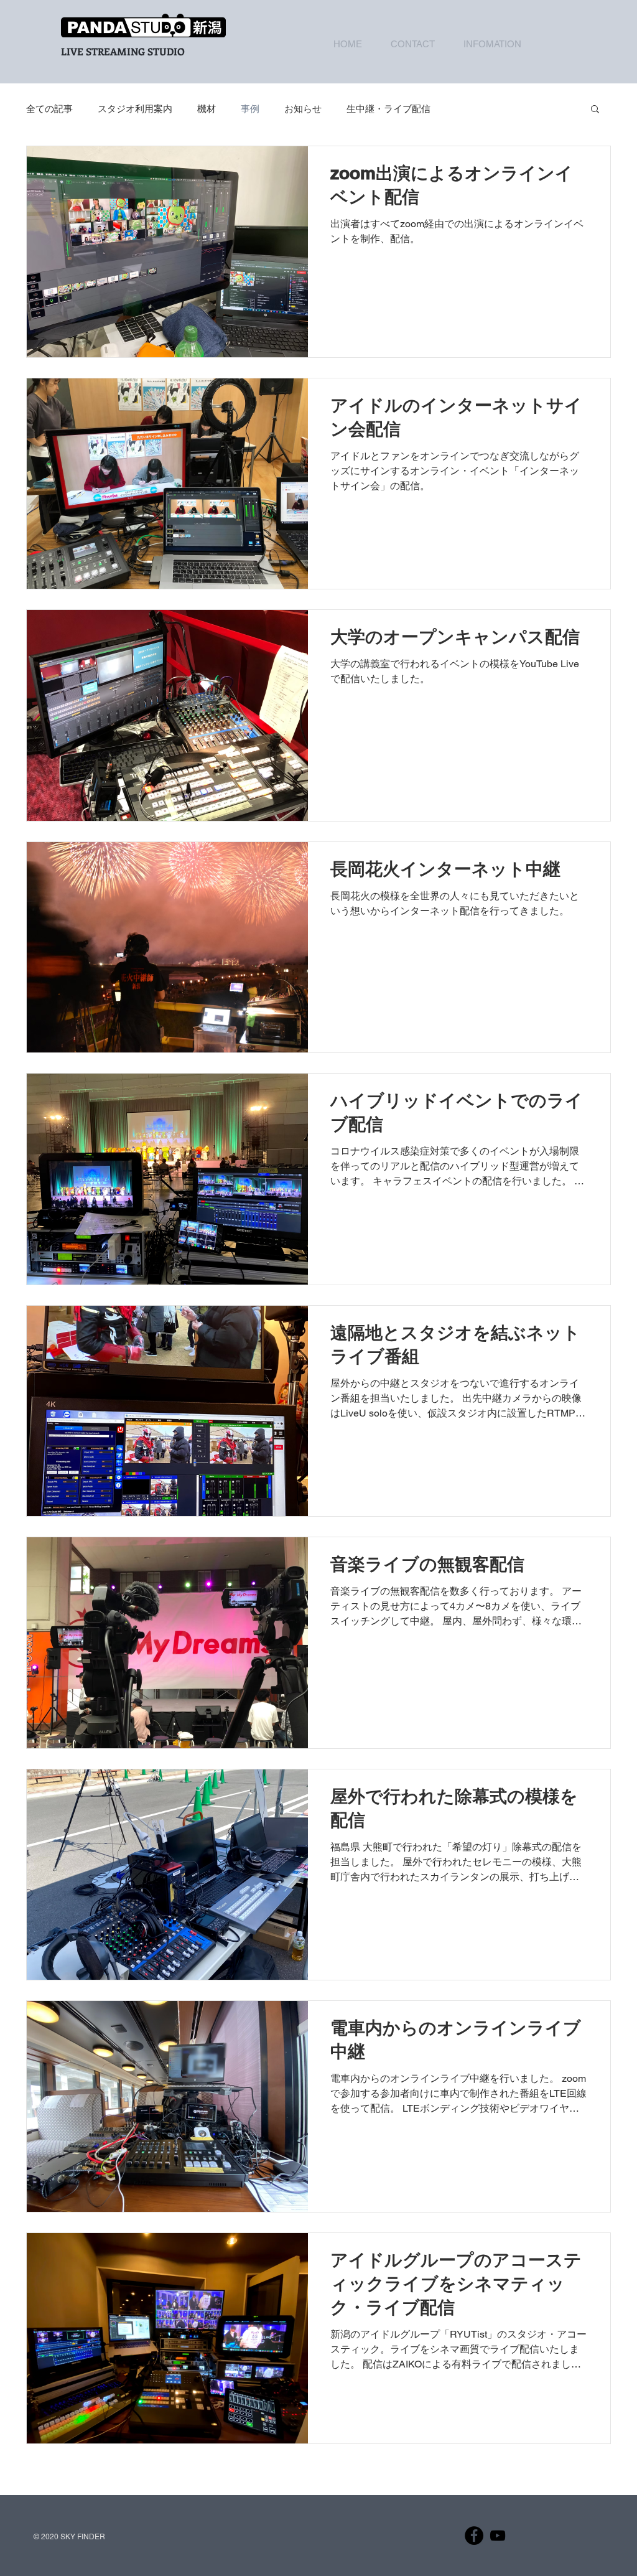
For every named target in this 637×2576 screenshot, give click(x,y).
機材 (207, 109)
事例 (250, 109)
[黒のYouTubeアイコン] (498, 2536)
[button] (595, 110)
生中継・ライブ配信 (388, 109)
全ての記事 (49, 109)
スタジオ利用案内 (135, 109)
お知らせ (303, 109)
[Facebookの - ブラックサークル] (474, 2536)
